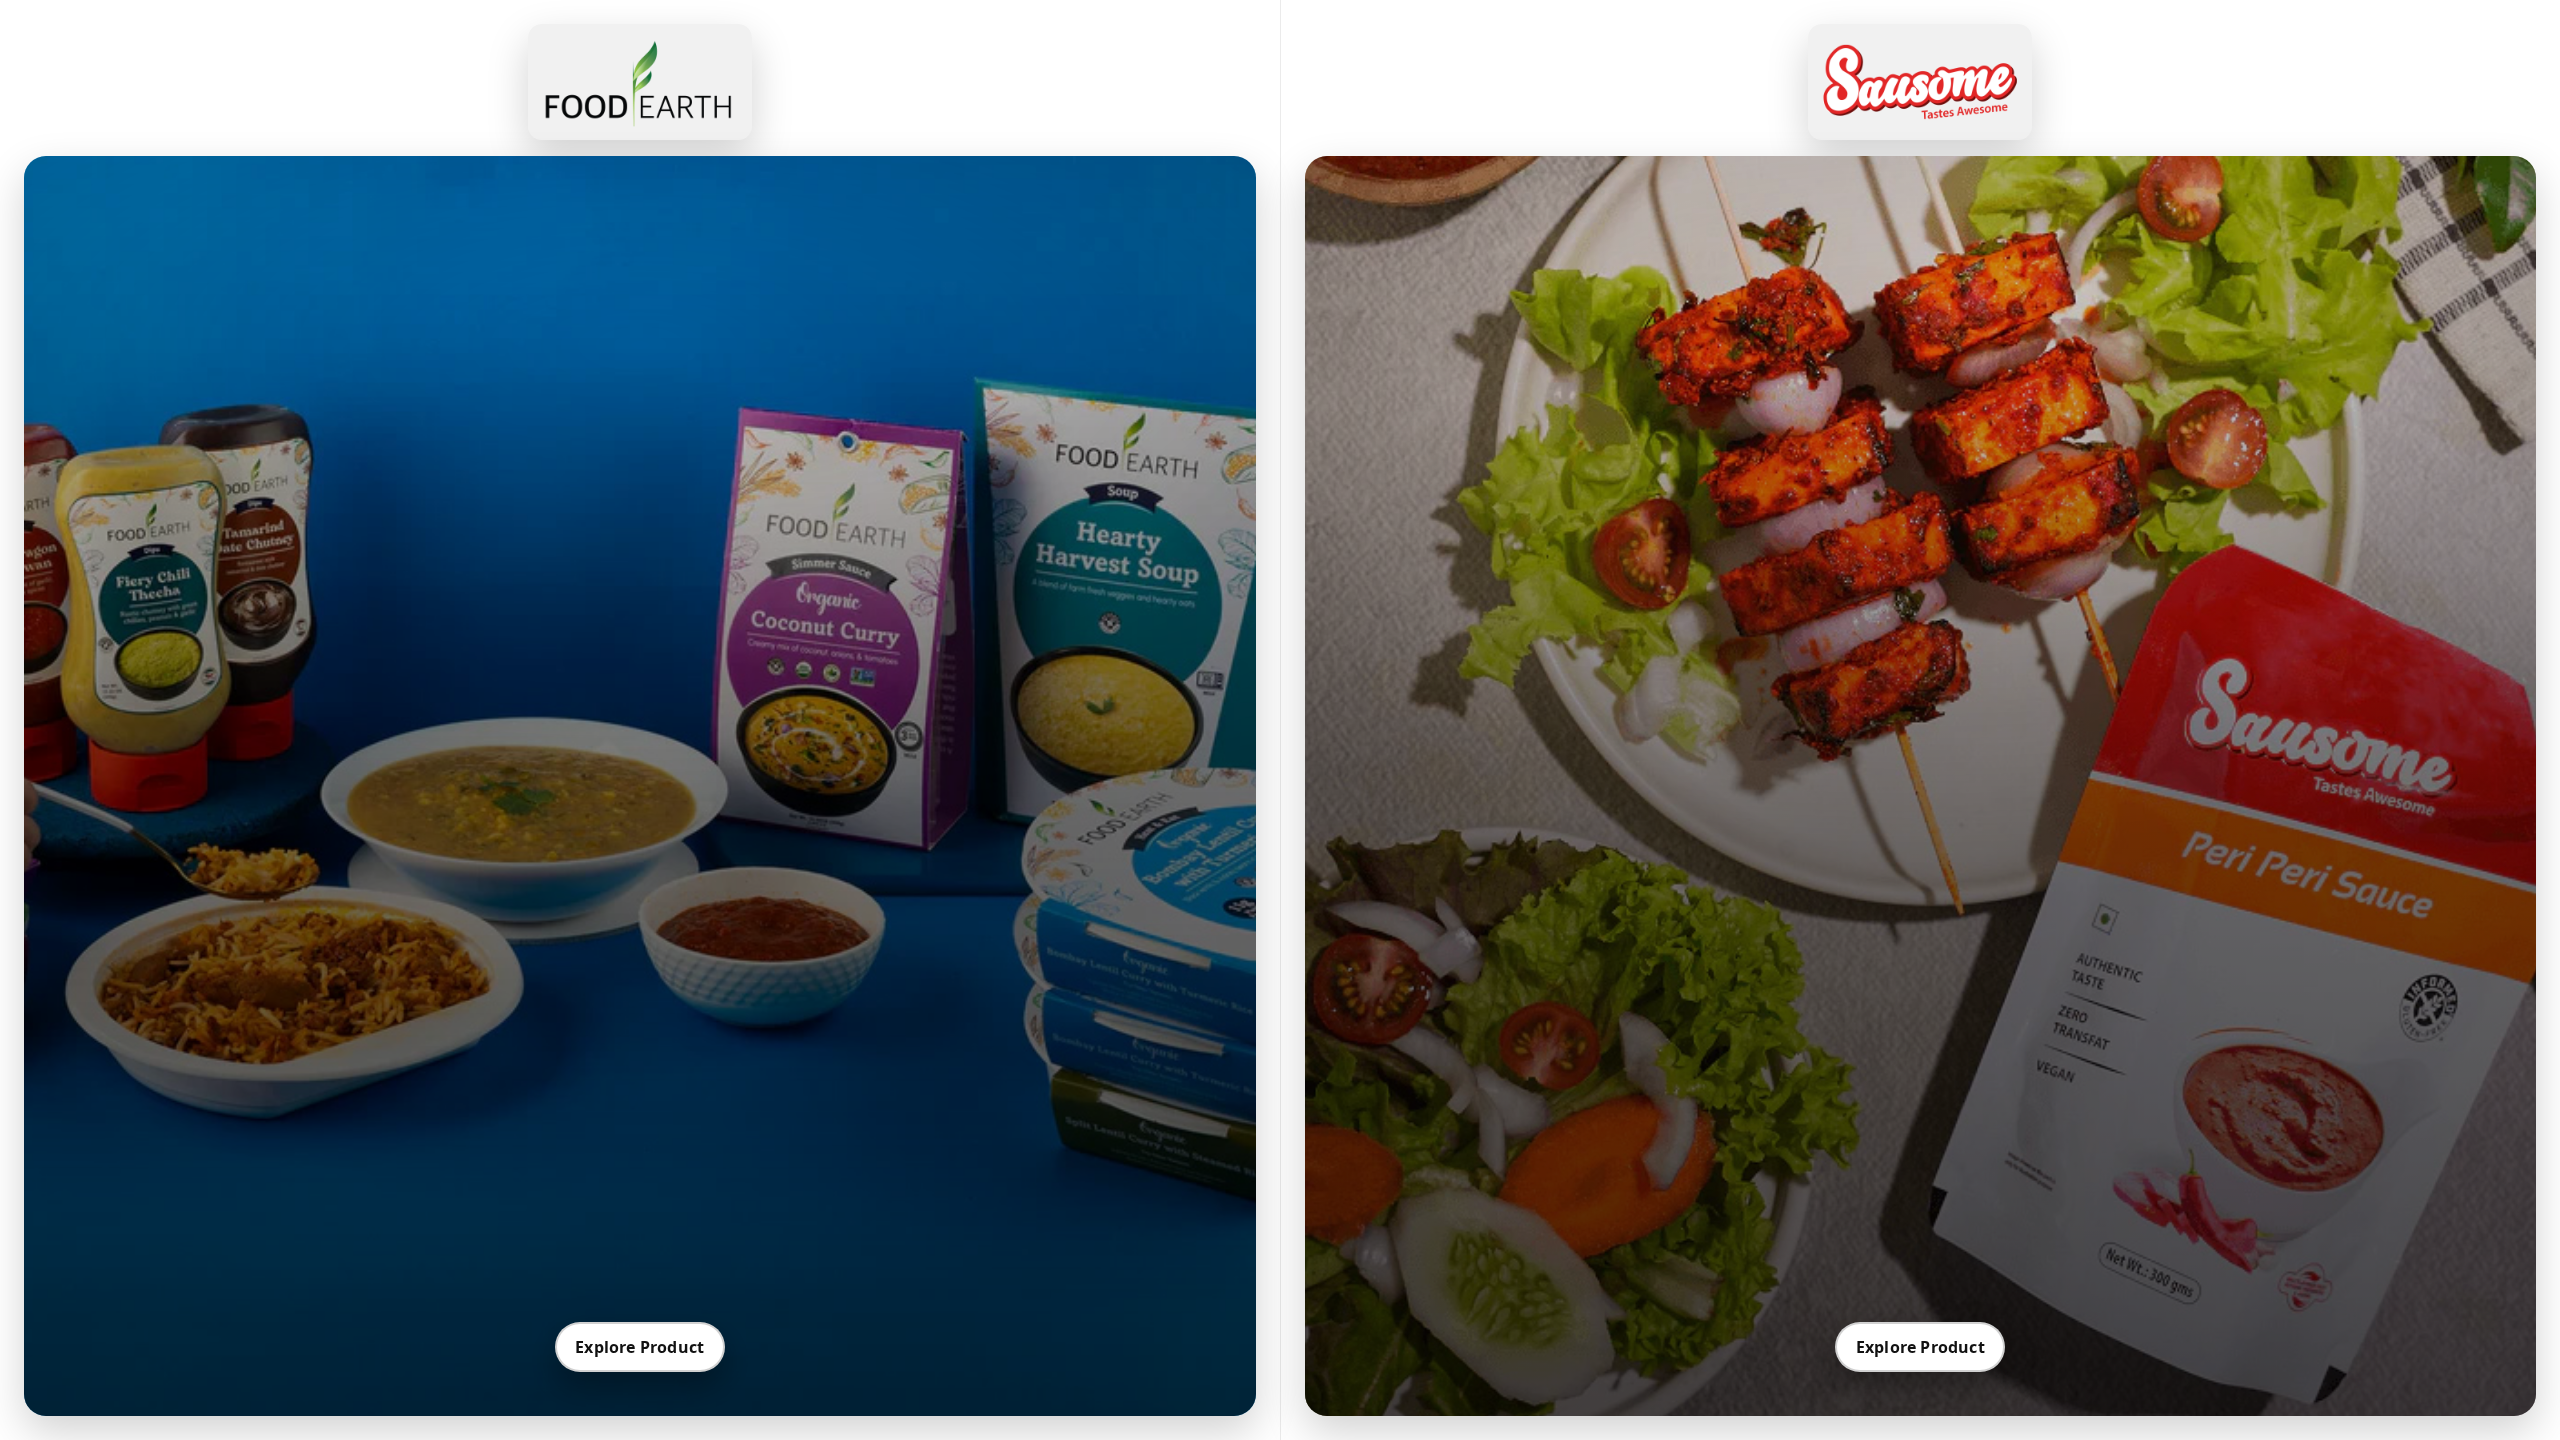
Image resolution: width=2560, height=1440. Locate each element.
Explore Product (639, 1347)
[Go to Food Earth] (640, 82)
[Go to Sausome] (1920, 82)
